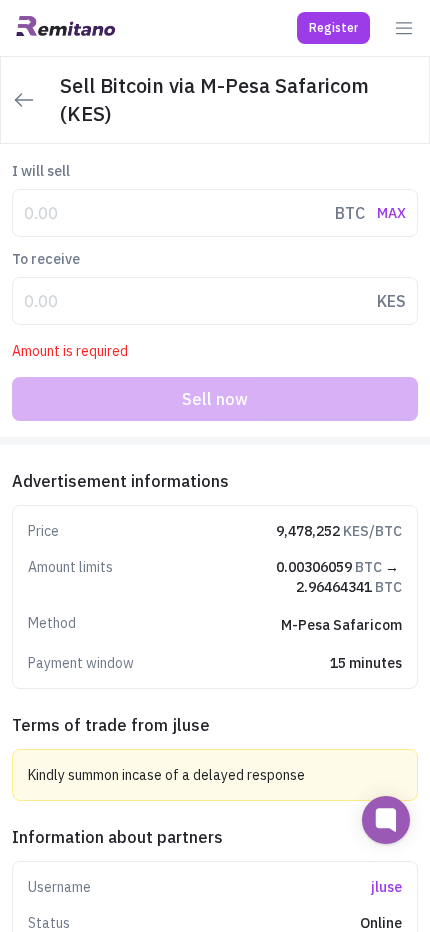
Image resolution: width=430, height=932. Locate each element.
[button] (333, 28)
